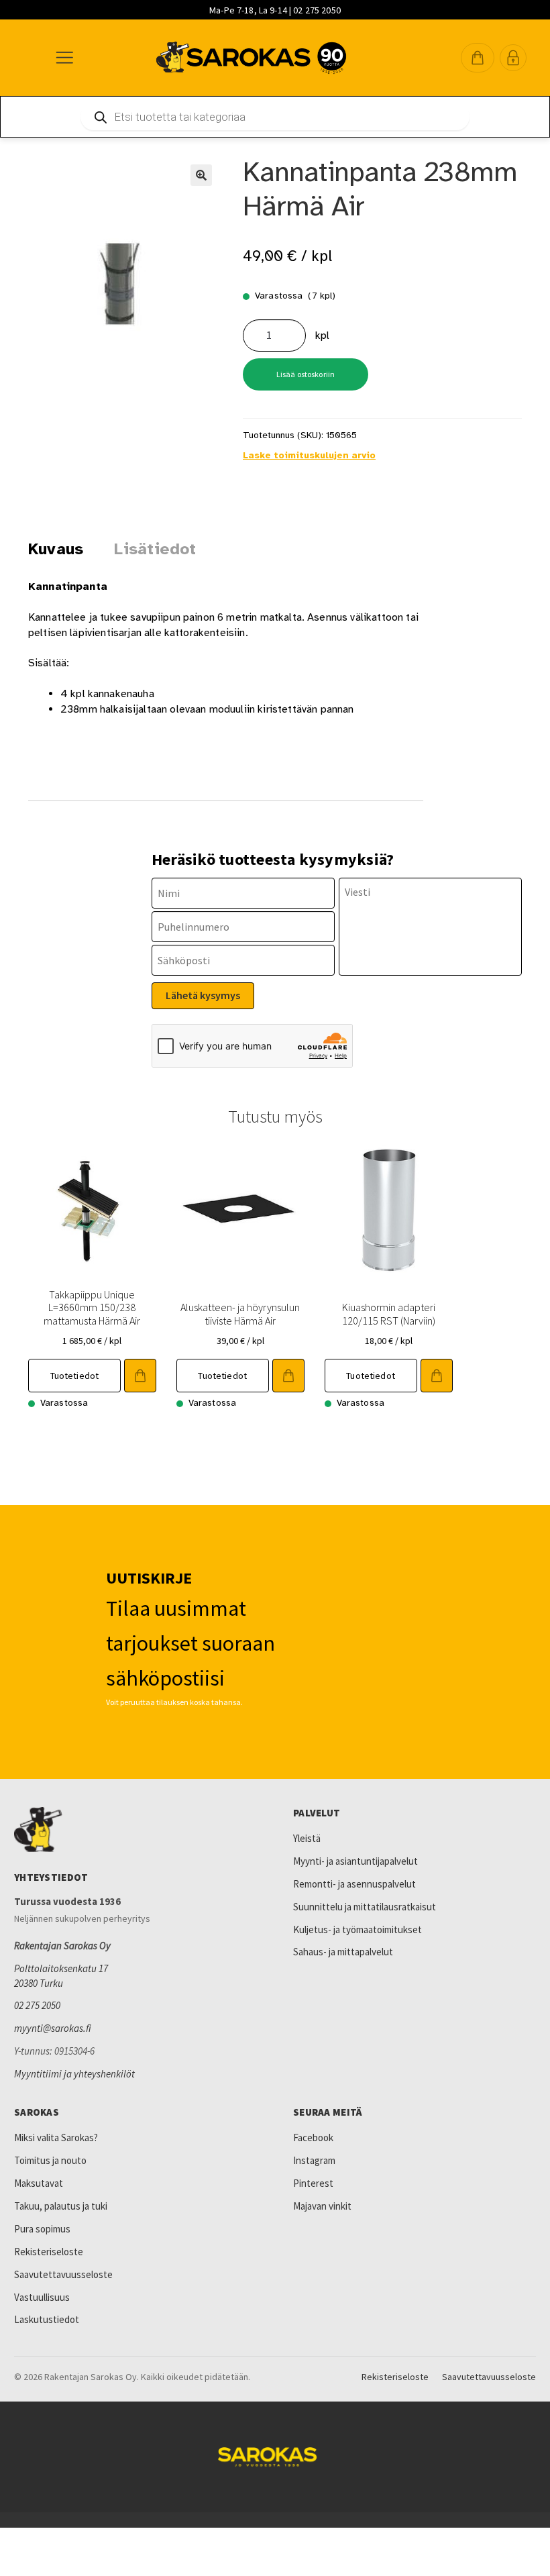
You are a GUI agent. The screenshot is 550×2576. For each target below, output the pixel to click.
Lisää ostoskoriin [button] (140, 1376)
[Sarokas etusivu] (135, 1830)
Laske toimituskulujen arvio (309, 455)
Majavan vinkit (322, 2206)
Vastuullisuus (42, 2297)
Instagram (314, 2160)
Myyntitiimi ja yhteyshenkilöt (74, 2074)
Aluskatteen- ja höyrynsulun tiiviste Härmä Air (240, 1313)
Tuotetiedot (75, 1376)
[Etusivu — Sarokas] (251, 58)
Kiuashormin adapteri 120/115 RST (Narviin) (389, 1313)
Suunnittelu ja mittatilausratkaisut (365, 1907)
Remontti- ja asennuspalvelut (354, 1884)
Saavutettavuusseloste (63, 2274)
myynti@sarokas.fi (53, 2028)
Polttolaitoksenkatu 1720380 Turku (61, 1976)
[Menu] (64, 58)
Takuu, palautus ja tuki (61, 2206)
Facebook (313, 2137)
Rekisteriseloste (49, 2252)
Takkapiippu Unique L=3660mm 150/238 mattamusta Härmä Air (92, 1307)
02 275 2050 (37, 2005)
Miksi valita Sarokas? (56, 2137)
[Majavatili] (513, 58)
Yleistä (307, 1838)
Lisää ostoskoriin (306, 374)
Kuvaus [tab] (56, 549)
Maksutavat (39, 2183)
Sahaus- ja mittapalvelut (343, 1952)
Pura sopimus (42, 2229)
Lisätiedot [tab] (155, 549)
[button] (478, 58)
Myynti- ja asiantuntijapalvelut (355, 1861)
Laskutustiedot (47, 2319)
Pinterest (313, 2183)
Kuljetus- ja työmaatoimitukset (357, 1929)
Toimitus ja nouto (50, 2160)
